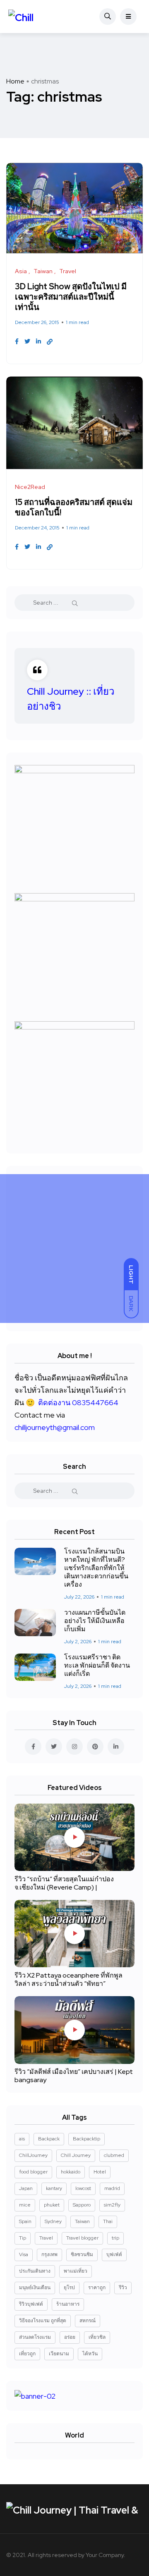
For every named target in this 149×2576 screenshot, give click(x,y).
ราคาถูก (97, 2288)
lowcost (83, 2188)
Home (15, 81)
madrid (112, 2188)
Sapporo (82, 2205)
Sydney (53, 2221)
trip (115, 2238)
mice (25, 2205)
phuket (52, 2205)
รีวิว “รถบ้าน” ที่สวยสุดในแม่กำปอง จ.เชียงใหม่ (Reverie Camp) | (64, 1883)
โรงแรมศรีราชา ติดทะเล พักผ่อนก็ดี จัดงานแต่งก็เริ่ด (97, 1666)
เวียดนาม (59, 2354)
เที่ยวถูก (27, 2354)
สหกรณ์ (88, 2321)
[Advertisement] (74, 1249)
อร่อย (70, 2337)
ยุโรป (69, 2288)
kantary (54, 2188)
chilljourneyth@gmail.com (55, 1427)
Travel (46, 2238)
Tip (23, 2238)
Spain (25, 2221)
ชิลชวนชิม (82, 2254)
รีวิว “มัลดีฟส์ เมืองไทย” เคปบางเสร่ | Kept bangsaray (74, 2076)
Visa (24, 2254)
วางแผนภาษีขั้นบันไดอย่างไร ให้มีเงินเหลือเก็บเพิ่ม (95, 1621)
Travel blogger (82, 2238)
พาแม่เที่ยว (76, 2271)
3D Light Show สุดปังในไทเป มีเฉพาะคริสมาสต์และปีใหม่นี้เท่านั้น (71, 297)
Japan (26, 2188)
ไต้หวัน (90, 2354)
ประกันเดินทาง (35, 2271)
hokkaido (71, 2172)
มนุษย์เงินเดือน (35, 2288)
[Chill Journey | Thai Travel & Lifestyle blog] (32, 17)
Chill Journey (76, 2155)
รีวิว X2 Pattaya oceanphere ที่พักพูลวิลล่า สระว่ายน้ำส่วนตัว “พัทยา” (68, 1979)
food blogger (33, 2172)
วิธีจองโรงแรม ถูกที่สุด (43, 2321)
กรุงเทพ (49, 2254)
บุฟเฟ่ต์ (114, 2254)
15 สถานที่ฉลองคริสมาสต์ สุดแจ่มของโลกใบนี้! (74, 507)
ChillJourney (33, 2155)
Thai (108, 2221)
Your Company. (106, 2555)
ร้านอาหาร (68, 2304)
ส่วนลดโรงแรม (35, 2337)
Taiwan (82, 2221)
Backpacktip (87, 2139)
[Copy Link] (50, 342)
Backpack (49, 2139)
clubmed (114, 2155)
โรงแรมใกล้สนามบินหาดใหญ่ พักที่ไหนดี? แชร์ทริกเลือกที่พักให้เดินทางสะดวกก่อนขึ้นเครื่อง (96, 1568)
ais (22, 2139)
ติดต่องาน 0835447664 (78, 1402)
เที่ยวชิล (97, 2337)
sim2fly (112, 2205)
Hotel (100, 2172)
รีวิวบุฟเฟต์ (31, 2304)
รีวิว (123, 2288)
